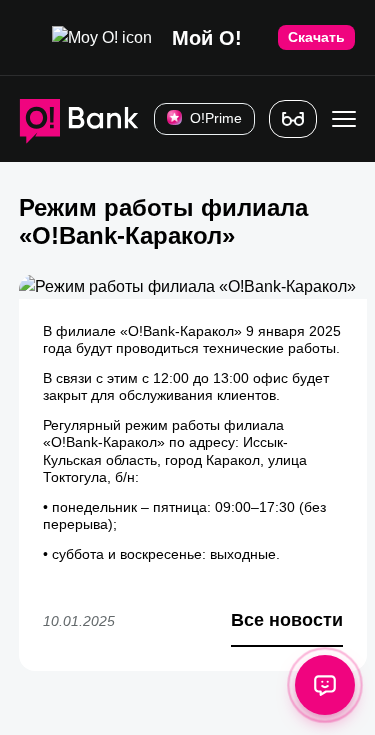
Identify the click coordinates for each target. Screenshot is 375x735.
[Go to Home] (79, 119)
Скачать (316, 37)
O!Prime (216, 118)
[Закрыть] (20, 37)
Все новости (287, 620)
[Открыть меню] (344, 119)
